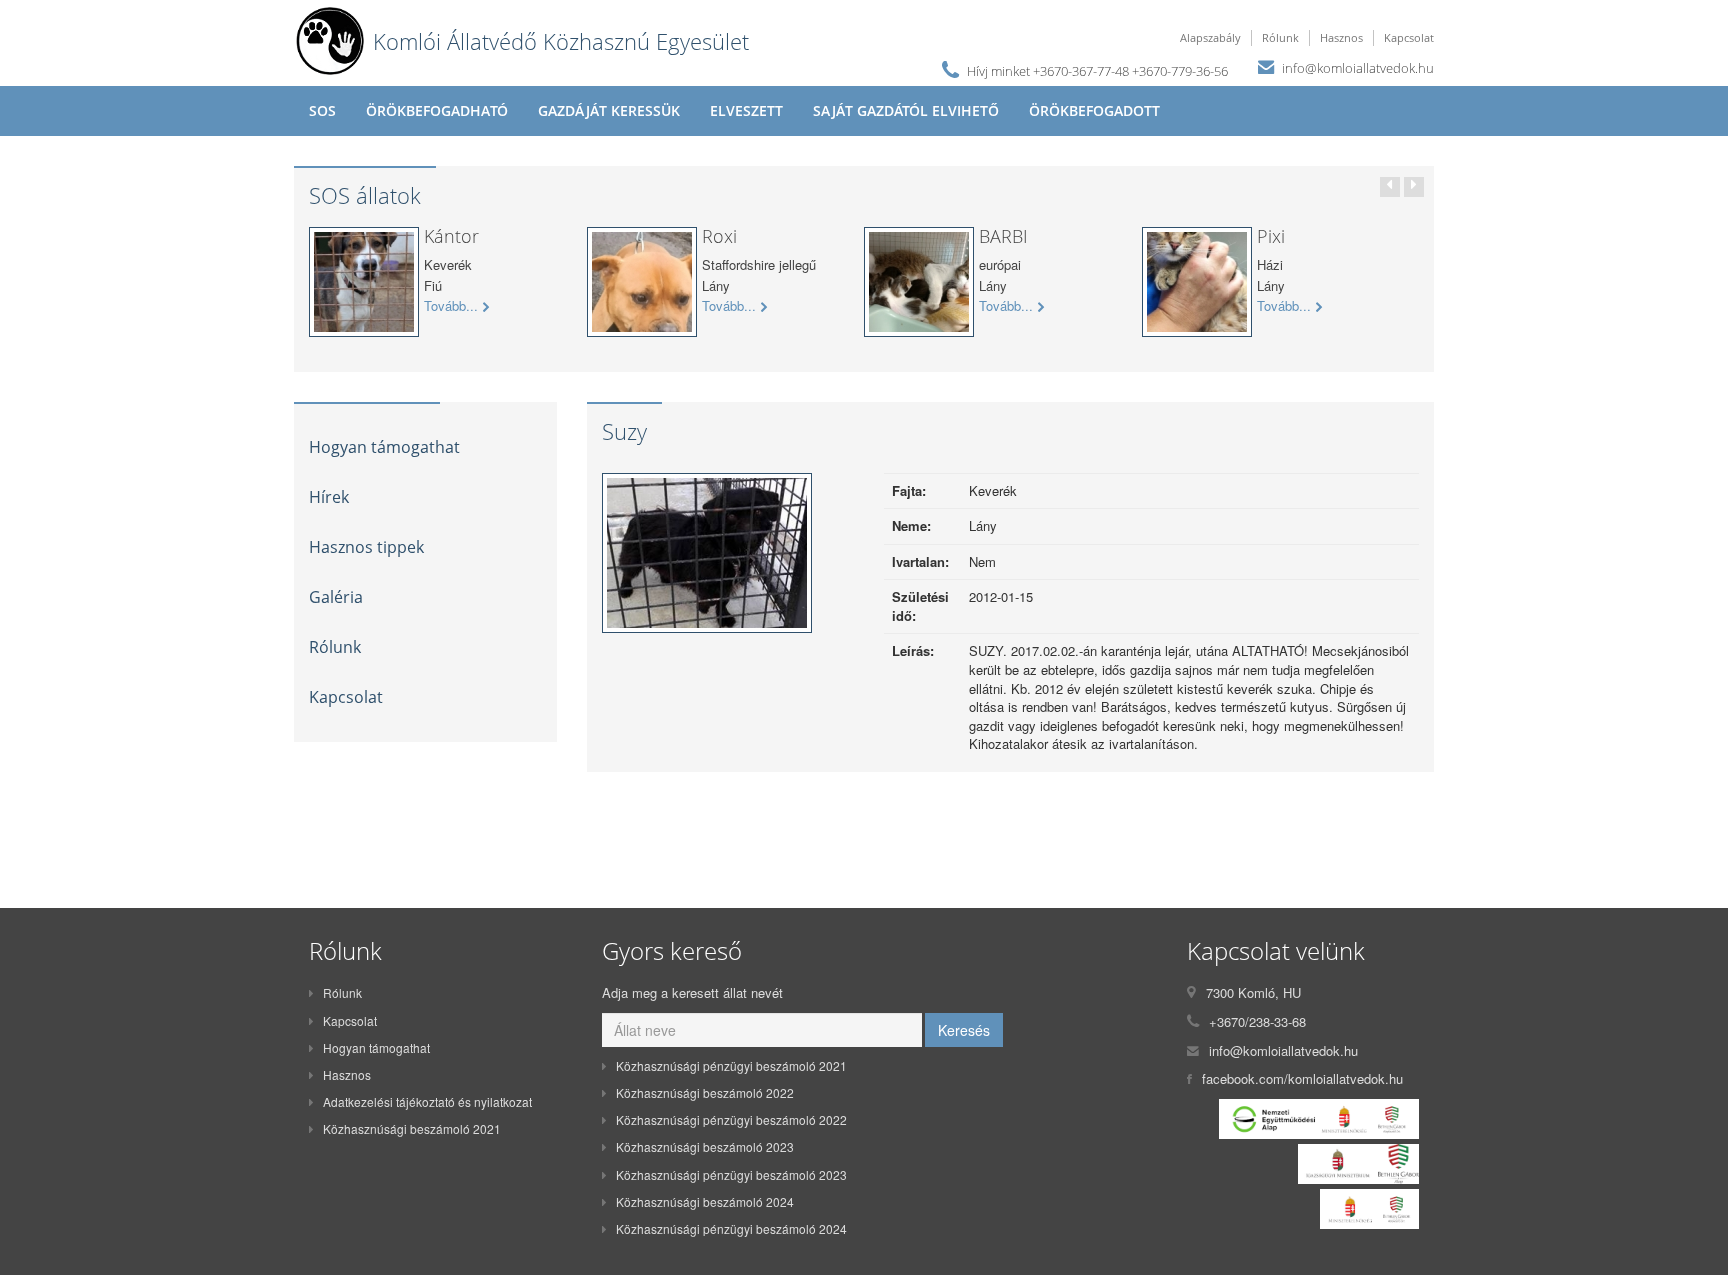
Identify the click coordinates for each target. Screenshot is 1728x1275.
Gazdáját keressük (609, 110)
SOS (322, 110)
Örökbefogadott (1094, 110)
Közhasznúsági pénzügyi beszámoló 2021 (731, 1065)
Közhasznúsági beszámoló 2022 (705, 1092)
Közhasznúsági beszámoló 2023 (705, 1146)
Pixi (1271, 236)
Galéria (336, 597)
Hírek (329, 497)
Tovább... (451, 306)
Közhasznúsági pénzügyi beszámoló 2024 (731, 1228)
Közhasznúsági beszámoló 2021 (412, 1128)
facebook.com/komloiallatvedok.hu (1302, 1078)
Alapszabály (1210, 37)
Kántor (451, 236)
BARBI (1003, 236)
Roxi (719, 236)
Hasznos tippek (366, 547)
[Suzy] (707, 557)
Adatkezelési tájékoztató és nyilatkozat (427, 1101)
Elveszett (746, 110)
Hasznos (1341, 37)
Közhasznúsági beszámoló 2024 (705, 1201)
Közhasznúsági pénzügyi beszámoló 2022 (731, 1119)
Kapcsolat (1409, 37)
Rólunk (1280, 37)
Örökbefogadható (437, 110)
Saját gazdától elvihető (906, 110)
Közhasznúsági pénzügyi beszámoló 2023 (731, 1174)
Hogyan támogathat (384, 447)
